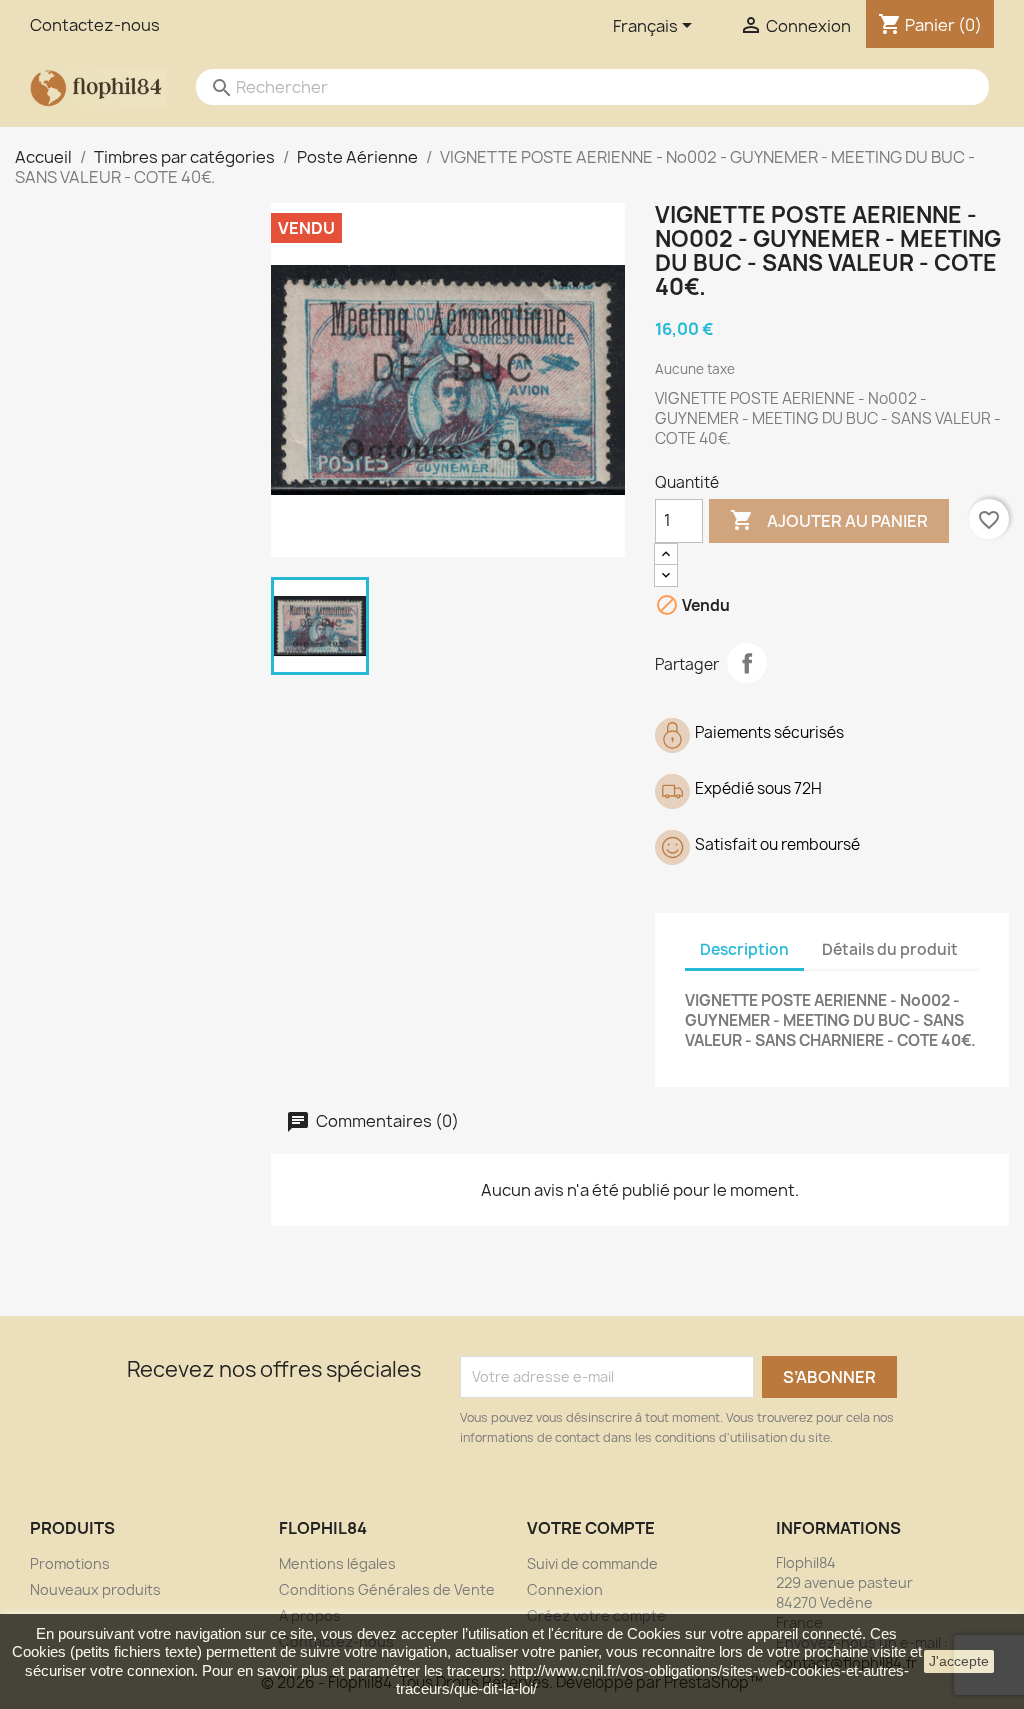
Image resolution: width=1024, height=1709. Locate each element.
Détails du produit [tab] (890, 949)
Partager (747, 663)
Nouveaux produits (95, 1589)
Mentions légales (337, 1563)
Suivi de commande (592, 1563)
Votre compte (591, 1528)
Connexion (565, 1589)
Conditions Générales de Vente (387, 1589)
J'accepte (959, 1661)
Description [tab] (744, 949)
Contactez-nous (95, 25)
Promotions (70, 1563)
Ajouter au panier (829, 520)
